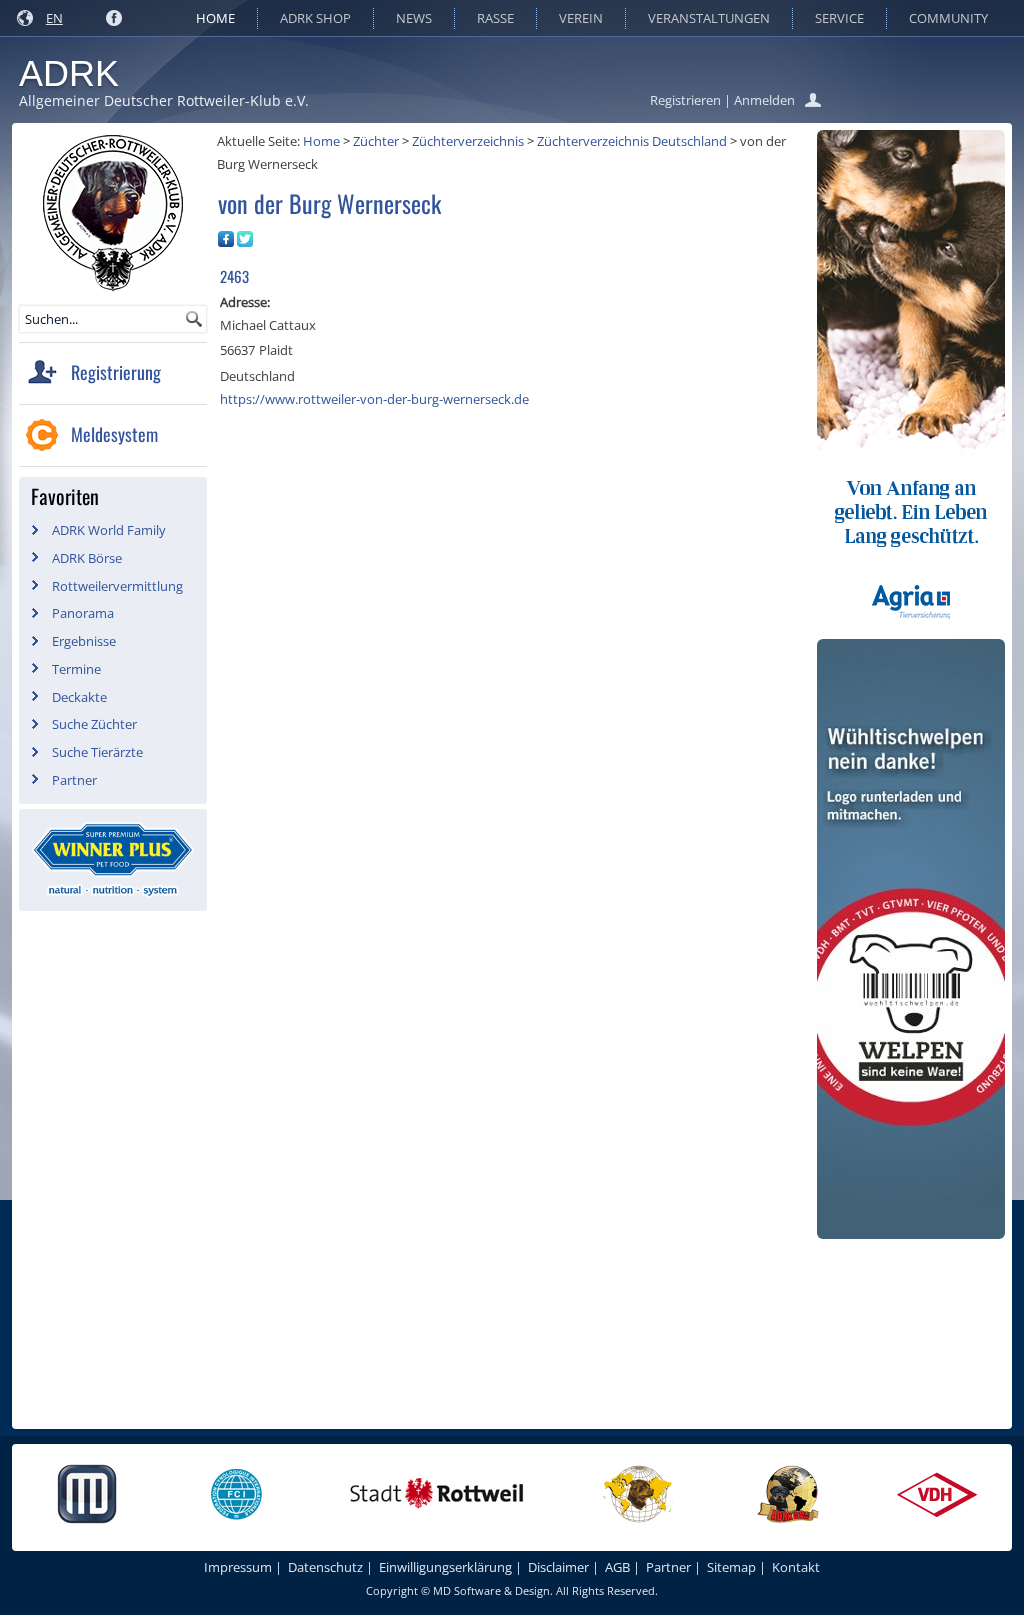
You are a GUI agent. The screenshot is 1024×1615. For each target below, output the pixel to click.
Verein (581, 18)
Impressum (238, 1567)
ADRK (69, 73)
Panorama (83, 613)
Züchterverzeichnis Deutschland (632, 141)
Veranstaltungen (709, 18)
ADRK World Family (109, 530)
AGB (617, 1567)
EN (54, 18)
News (414, 18)
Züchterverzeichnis (468, 141)
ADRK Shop (315, 18)
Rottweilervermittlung (117, 586)
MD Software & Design (491, 1590)
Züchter (376, 141)
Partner (74, 780)
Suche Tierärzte (97, 752)
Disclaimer (558, 1567)
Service (839, 18)
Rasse (495, 18)
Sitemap (731, 1567)
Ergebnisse (84, 641)
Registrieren (685, 100)
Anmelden (764, 100)
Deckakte (79, 697)
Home (215, 18)
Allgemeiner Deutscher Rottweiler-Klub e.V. (164, 100)
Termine (76, 669)
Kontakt (796, 1567)
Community (948, 18)
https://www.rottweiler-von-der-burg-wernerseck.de (374, 399)
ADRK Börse (87, 558)
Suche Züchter (94, 724)
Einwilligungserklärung (445, 1567)
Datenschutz (325, 1567)
